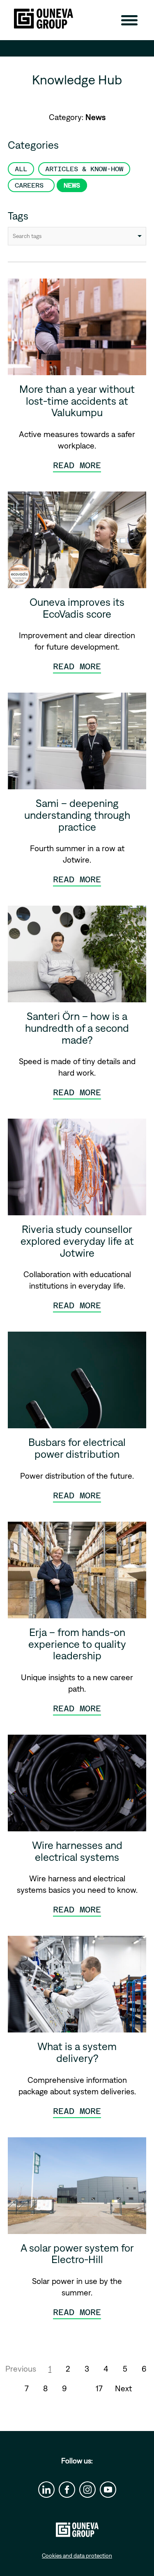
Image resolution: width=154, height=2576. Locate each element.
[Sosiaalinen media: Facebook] (67, 2490)
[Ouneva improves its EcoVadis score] (77, 543)
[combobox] (77, 236)
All (21, 169)
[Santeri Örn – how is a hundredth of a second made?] (77, 957)
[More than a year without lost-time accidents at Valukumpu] (77, 330)
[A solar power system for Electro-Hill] (77, 2189)
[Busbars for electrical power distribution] (77, 1383)
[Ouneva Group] (44, 19)
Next (123, 2388)
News (72, 185)
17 (99, 2388)
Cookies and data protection (77, 2556)
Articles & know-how (84, 169)
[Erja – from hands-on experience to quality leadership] (77, 1573)
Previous (21, 2369)
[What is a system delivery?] (77, 1987)
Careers (31, 185)
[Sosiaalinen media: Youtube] (108, 2490)
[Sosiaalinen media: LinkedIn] (46, 2490)
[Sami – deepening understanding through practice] (77, 744)
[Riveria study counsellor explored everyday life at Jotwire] (77, 1170)
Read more (77, 465)
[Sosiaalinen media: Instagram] (87, 2490)
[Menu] (129, 20)
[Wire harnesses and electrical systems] (77, 1786)
